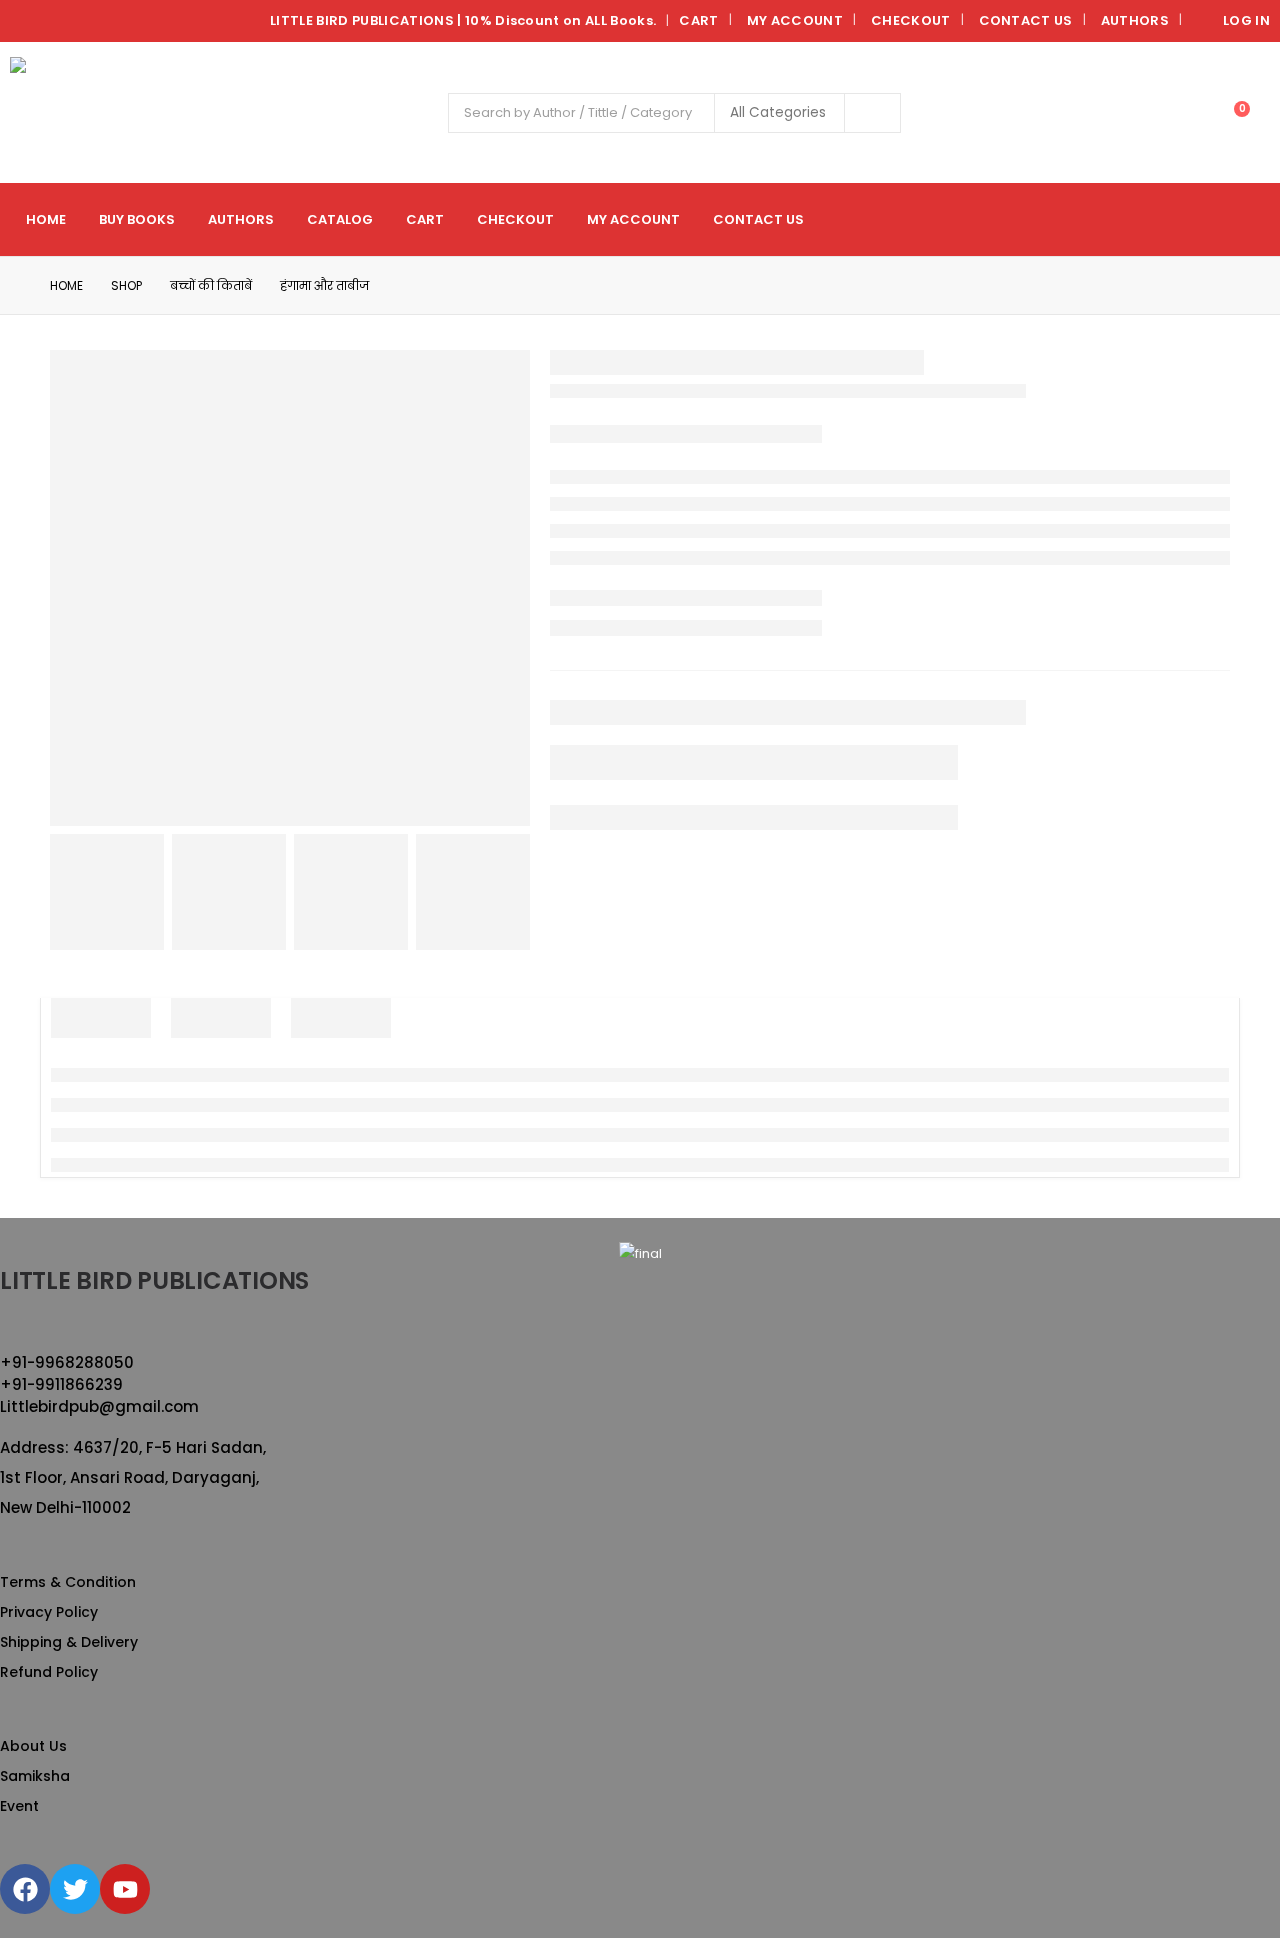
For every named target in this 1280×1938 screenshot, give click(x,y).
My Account (795, 20)
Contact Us (1026, 20)
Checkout (911, 20)
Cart (698, 20)
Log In (1246, 20)
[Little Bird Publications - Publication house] (65, 112)
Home (46, 219)
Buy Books (137, 219)
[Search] (872, 113)
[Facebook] (25, 1889)
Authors (1135, 20)
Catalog (340, 219)
